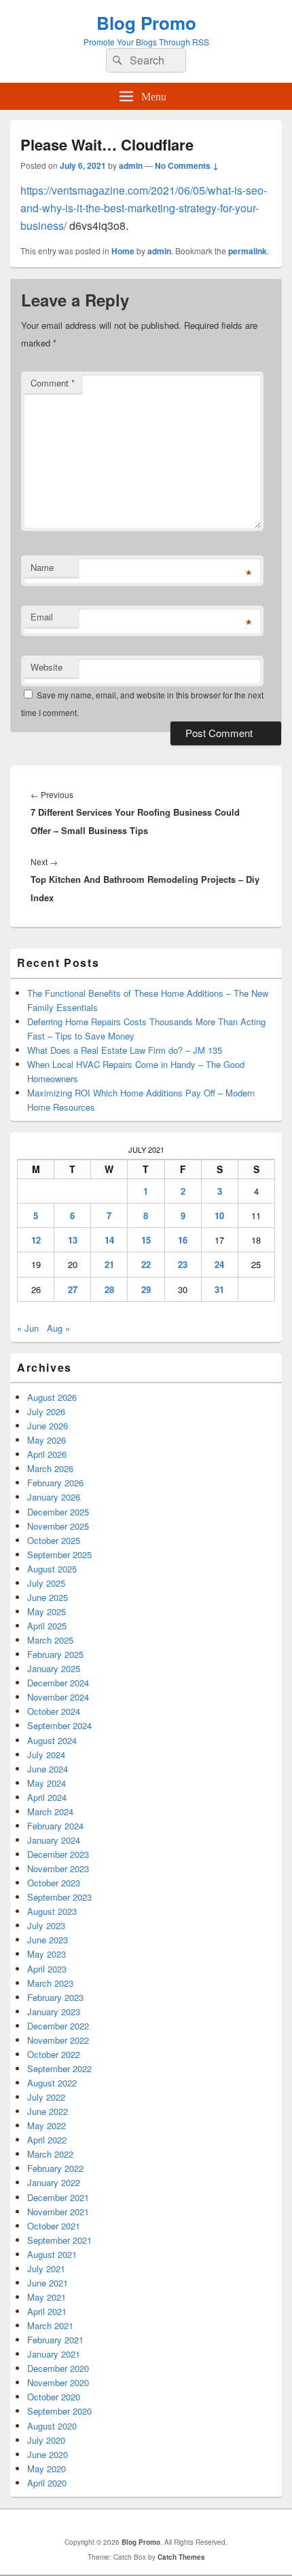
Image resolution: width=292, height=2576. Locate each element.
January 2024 (54, 1840)
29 (146, 1289)
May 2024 (47, 1783)
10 (219, 1215)
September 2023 (59, 1897)
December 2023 (58, 1854)
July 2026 (46, 1411)
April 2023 (47, 1969)
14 (109, 1240)
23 (183, 1264)
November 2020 (58, 2382)
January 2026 (54, 1497)
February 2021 (55, 2340)
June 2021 (48, 2283)
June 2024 (48, 1769)
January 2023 (54, 2012)
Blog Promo (146, 23)
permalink (248, 251)
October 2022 (54, 2054)
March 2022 (50, 2154)
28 (109, 1289)
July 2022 (46, 2097)
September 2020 (59, 2411)
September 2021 (59, 2240)
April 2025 (47, 1626)
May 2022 (47, 2125)
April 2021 (47, 2311)
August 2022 (52, 2083)
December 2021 (58, 2197)
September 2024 (59, 1725)
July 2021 (46, 2268)
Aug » (58, 1328)
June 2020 (48, 2454)
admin (131, 165)
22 (146, 1264)
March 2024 (50, 1811)
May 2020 (47, 2469)
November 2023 (58, 1868)
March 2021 (50, 2325)
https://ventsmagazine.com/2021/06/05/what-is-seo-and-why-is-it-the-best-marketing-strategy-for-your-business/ (144, 208)
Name (42, 567)
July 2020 (46, 2440)
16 (183, 1240)
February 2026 (55, 1483)
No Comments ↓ (187, 165)
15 (146, 1240)
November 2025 (58, 1526)
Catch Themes (181, 2557)
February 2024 (55, 1826)
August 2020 (52, 2426)
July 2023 (46, 1925)
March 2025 (50, 1640)
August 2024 (52, 1740)
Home (123, 251)
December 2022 (58, 2026)
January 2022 (54, 2182)
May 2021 (47, 2297)
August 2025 (52, 1569)
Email (42, 617)
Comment (53, 383)
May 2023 (47, 1954)
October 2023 (54, 1883)
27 (73, 1289)
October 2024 (54, 1711)
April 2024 (47, 1797)
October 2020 (54, 2397)
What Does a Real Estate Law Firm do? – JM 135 (125, 1050)
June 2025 (48, 1597)
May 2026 (47, 1440)
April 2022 (47, 2140)
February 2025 (55, 1654)
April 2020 (47, 2483)
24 (219, 1264)
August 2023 (52, 1911)
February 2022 (55, 2168)
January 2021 (54, 2354)
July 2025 (46, 1583)
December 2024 (58, 1683)
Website (47, 667)
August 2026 (52, 1397)
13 (73, 1240)
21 (109, 1264)
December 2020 (58, 2368)
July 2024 (46, 1755)
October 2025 (54, 1540)
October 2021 (54, 2226)
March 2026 (50, 1468)
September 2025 (59, 1554)
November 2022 (58, 2040)
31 (219, 1289)
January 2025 (54, 1668)
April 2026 (47, 1454)
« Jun (28, 1328)
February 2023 (55, 1997)
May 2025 (47, 1611)
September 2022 (59, 2068)
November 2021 (58, 2212)
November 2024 (58, 1697)
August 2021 (52, 2254)
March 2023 (50, 1983)
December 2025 (58, 1512)
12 (36, 1240)
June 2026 (48, 1426)
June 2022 (48, 2111)
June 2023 (48, 1940)
